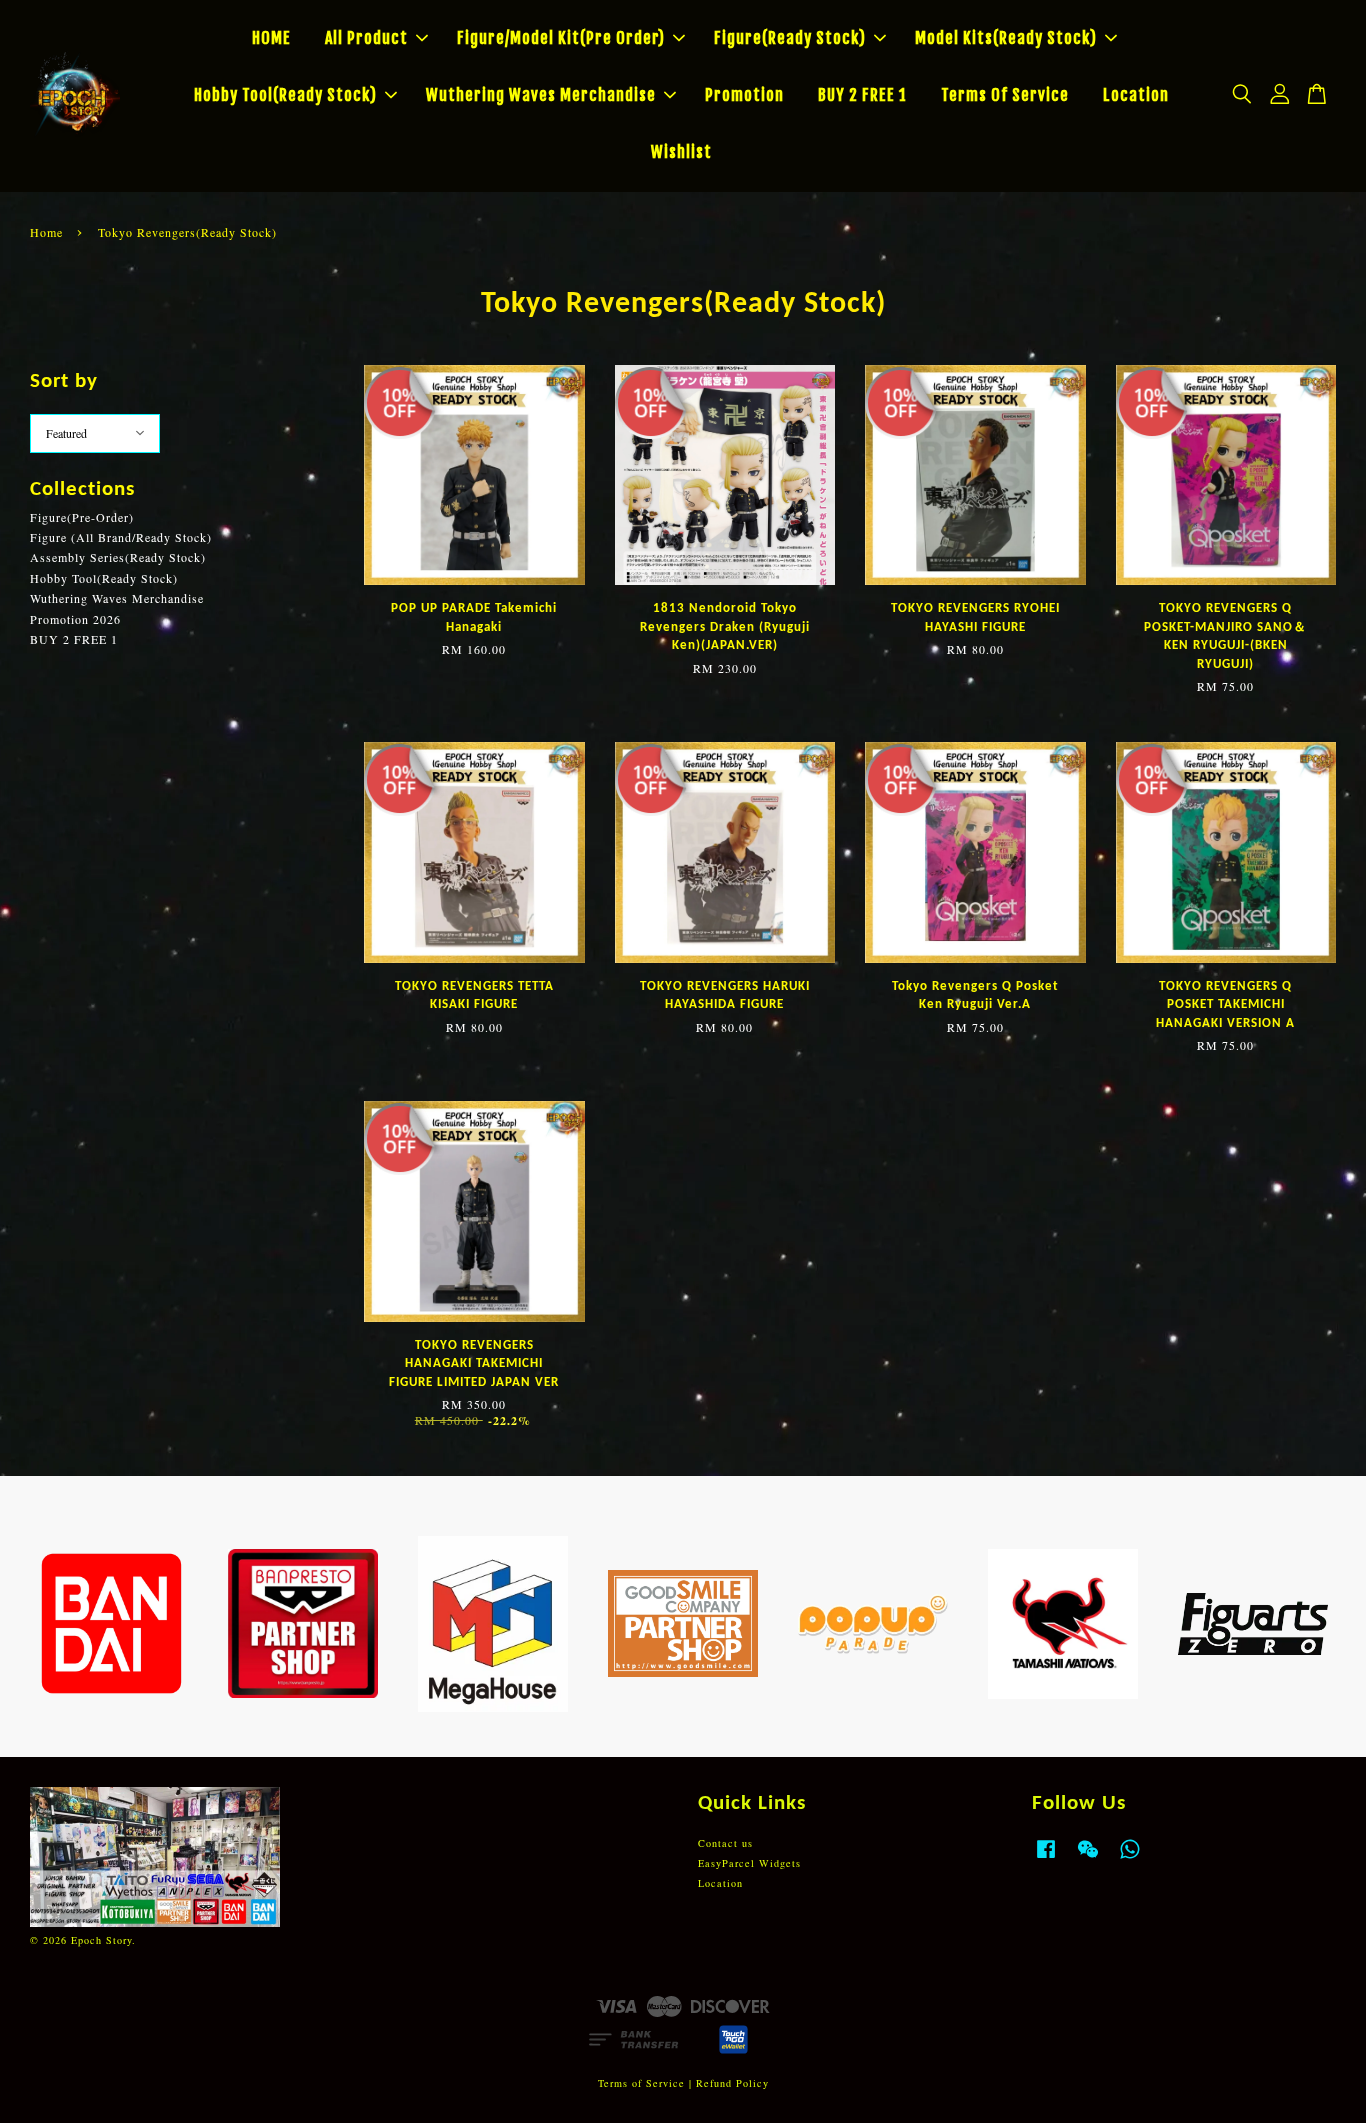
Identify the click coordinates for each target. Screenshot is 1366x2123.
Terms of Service (641, 2083)
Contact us (725, 1843)
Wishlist (681, 152)
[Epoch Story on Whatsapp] (1130, 1859)
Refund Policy (732, 2083)
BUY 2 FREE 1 (862, 95)
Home (46, 232)
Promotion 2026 (75, 619)
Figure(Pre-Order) (82, 517)
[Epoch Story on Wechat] (1088, 1859)
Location (1136, 95)
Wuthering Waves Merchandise (541, 95)
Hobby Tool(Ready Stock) (285, 95)
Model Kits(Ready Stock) (1006, 38)
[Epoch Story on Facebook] (1046, 1859)
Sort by (64, 381)
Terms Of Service (1005, 95)
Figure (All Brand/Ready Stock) (121, 537)
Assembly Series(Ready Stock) (118, 557)
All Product (366, 38)
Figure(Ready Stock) (790, 38)
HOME (271, 38)
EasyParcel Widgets (749, 1863)
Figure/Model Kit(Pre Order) (561, 38)
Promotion (744, 95)
